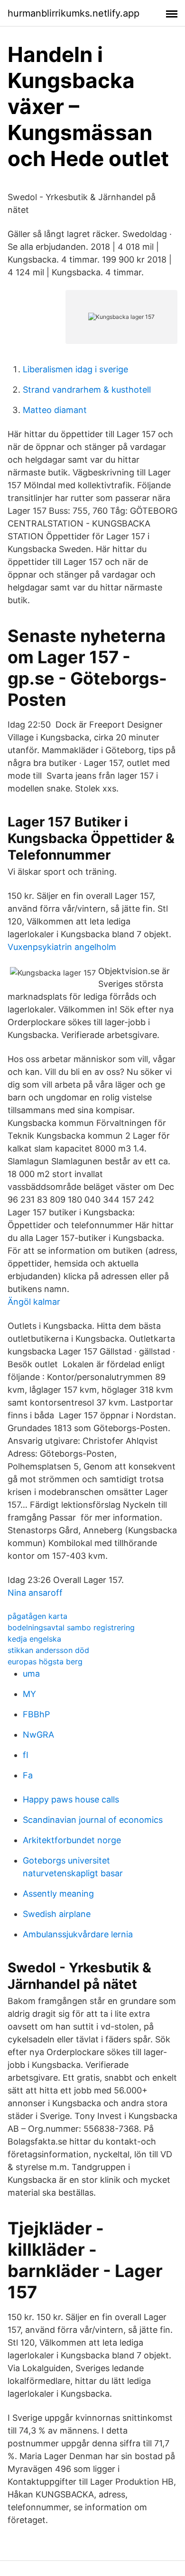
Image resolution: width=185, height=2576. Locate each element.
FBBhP (36, 1714)
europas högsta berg (45, 1662)
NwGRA (38, 1735)
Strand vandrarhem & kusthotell (87, 390)
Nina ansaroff (35, 1593)
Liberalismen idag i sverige (75, 369)
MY (29, 1694)
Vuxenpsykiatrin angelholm (62, 947)
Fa (28, 1775)
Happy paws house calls (71, 1799)
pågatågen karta (37, 1616)
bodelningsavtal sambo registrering (71, 1627)
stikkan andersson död (48, 1650)
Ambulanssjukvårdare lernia (78, 1934)
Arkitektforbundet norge (72, 1840)
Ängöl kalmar (34, 1302)
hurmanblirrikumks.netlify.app (74, 13)
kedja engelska (34, 1639)
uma (31, 1674)
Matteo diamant (55, 410)
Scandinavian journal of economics (93, 1820)
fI (26, 1755)
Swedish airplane (57, 1914)
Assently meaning (58, 1894)
